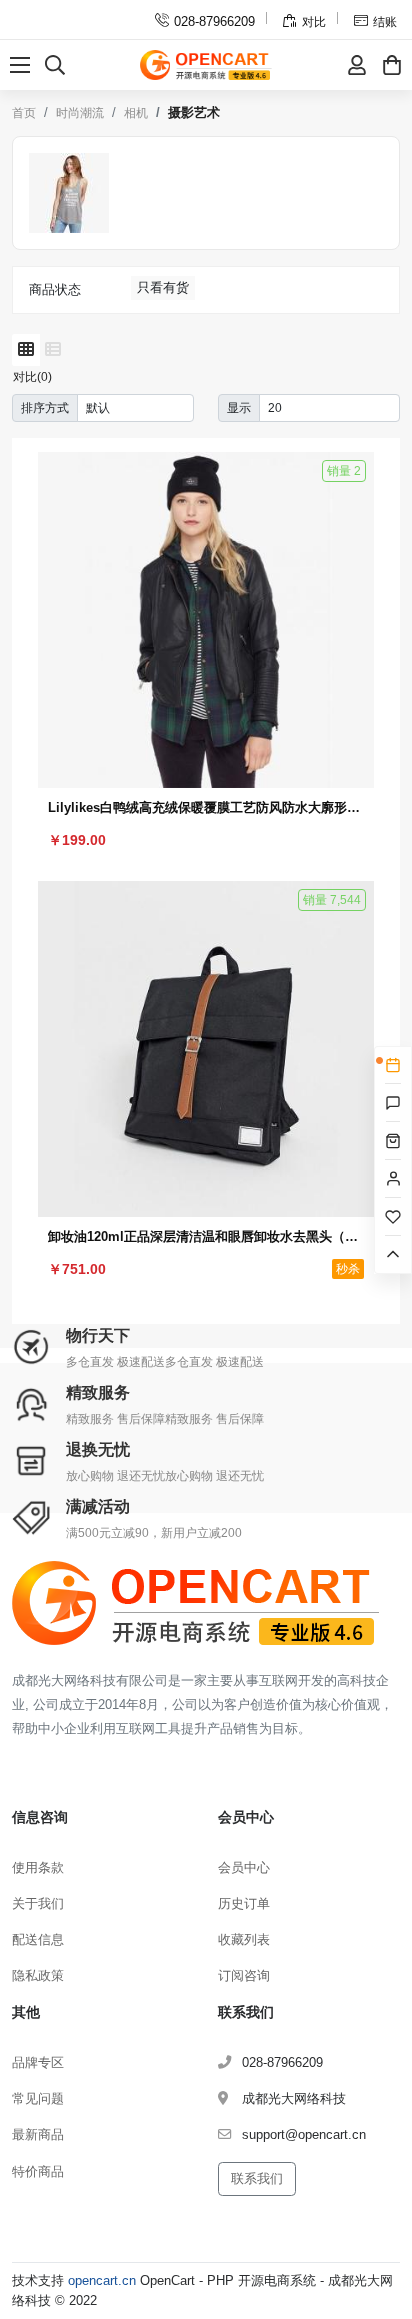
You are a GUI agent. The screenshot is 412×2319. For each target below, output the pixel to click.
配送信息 (38, 1939)
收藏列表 (244, 1939)
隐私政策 (38, 1975)
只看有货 (163, 287)
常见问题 (38, 2098)
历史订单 (244, 1903)
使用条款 (38, 1867)
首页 (24, 113)
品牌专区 (38, 2062)
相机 (136, 113)
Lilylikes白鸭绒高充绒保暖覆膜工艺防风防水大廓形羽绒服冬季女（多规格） (206, 807)
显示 (239, 407)
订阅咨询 (244, 1975)
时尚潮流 (80, 113)
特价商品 (38, 2171)
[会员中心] (357, 65)
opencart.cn (102, 2280)
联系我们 (257, 2178)
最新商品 (38, 2134)
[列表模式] (53, 350)
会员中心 (244, 1867)
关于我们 (38, 1903)
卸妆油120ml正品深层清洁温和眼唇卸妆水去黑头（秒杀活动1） (206, 1236)
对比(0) (32, 376)
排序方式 (45, 407)
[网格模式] (26, 350)
